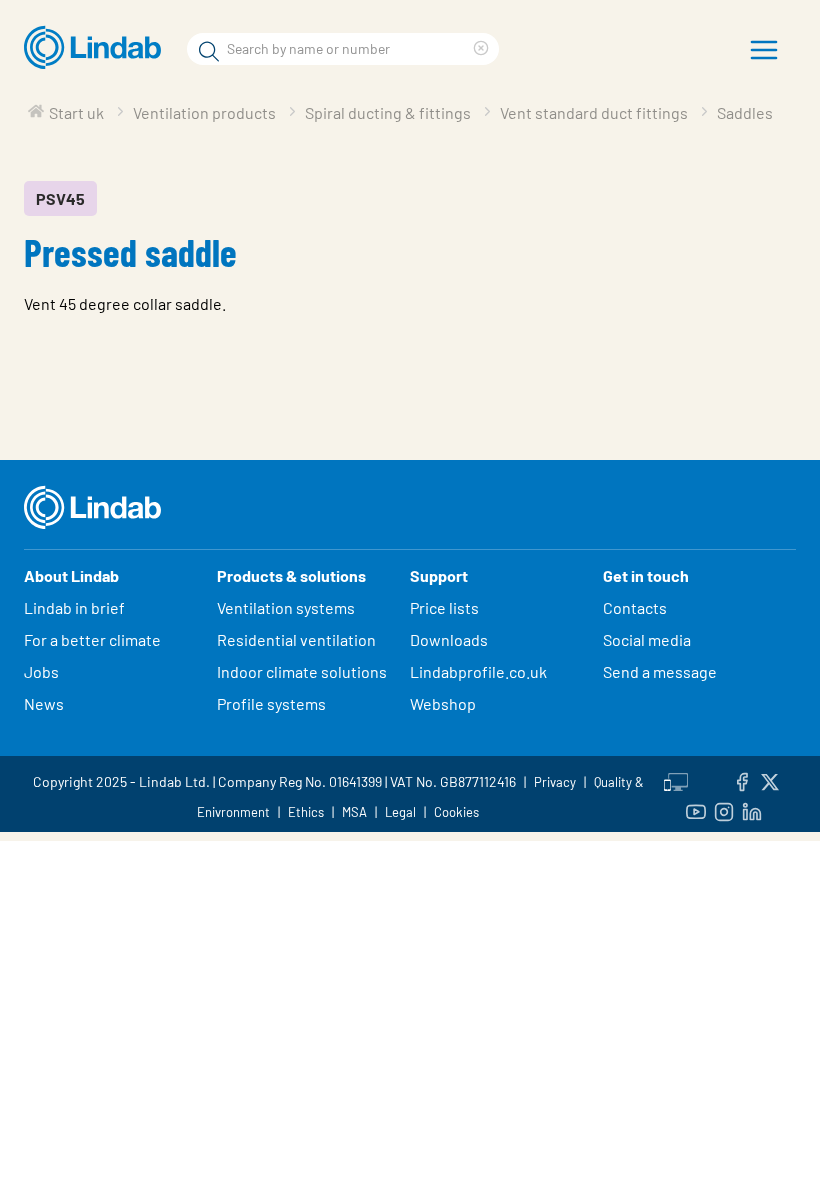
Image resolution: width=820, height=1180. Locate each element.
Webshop (443, 703)
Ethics (306, 812)
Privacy (555, 782)
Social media (647, 639)
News (44, 703)
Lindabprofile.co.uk (478, 671)
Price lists (444, 607)
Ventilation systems (286, 607)
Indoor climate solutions (302, 671)
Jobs (41, 671)
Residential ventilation (296, 639)
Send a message (660, 671)
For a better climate (92, 639)
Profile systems (271, 703)
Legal (400, 812)
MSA (354, 812)
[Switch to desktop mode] (676, 779)
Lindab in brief (74, 607)
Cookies (456, 812)
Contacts (635, 607)
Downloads (449, 639)
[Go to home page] (97, 48)
